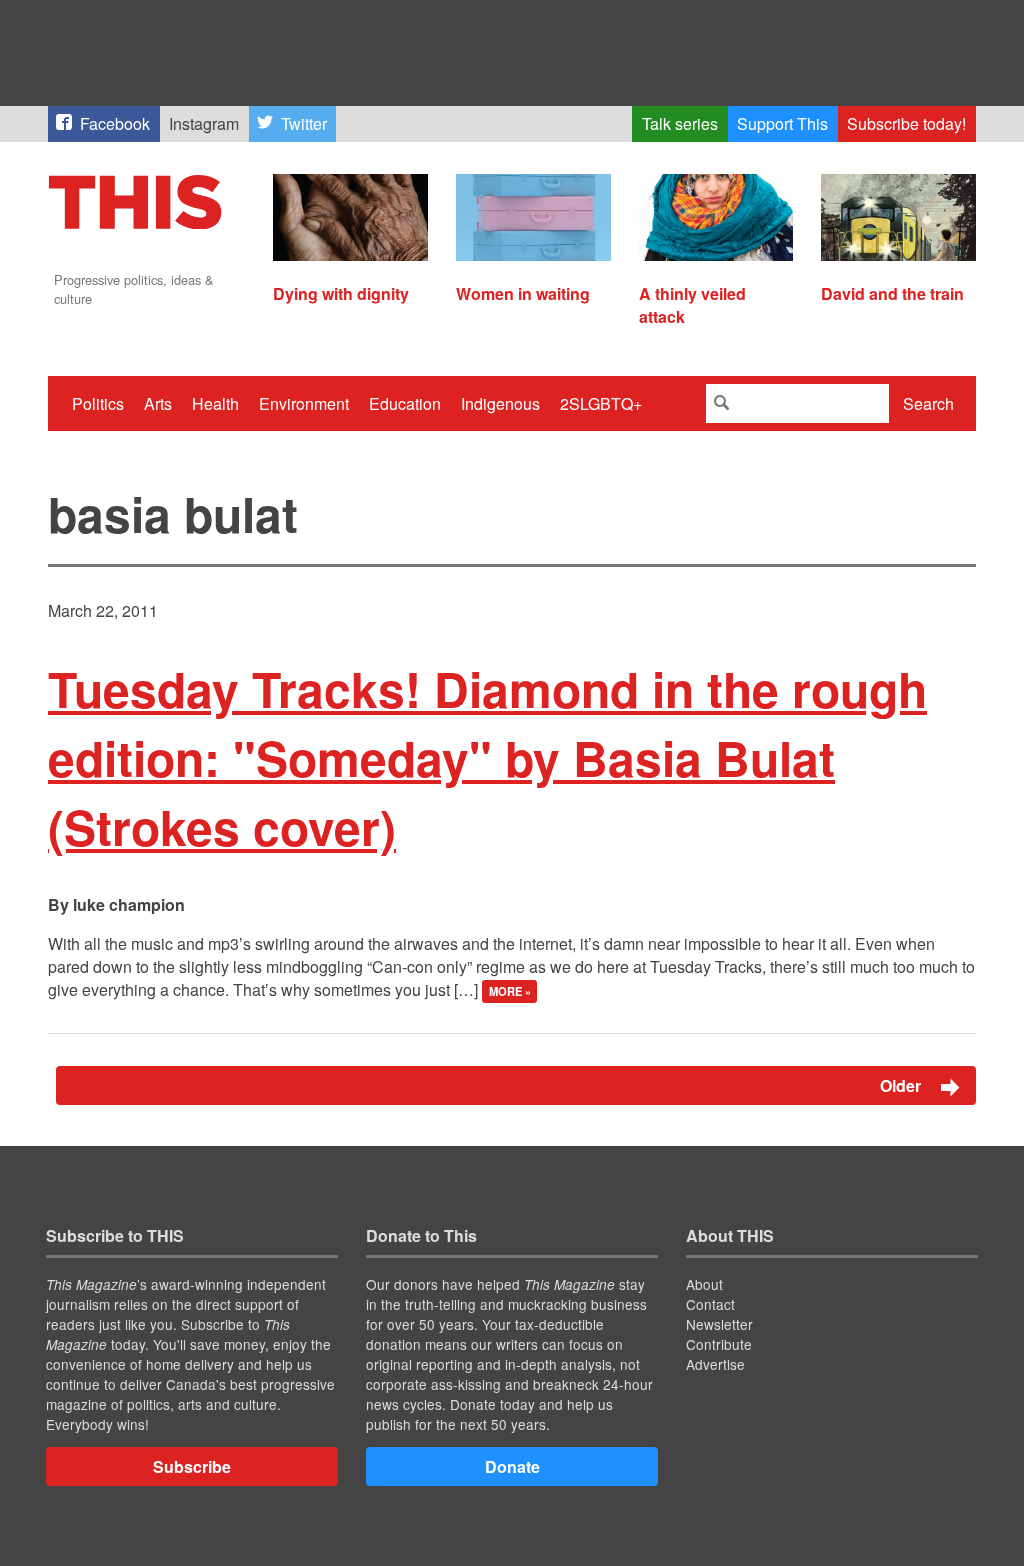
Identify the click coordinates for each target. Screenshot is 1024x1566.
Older (902, 1085)
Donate (512, 1466)
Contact (710, 1304)
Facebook (115, 123)
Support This (782, 123)
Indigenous (500, 403)
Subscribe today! (906, 123)
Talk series (680, 123)
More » (510, 991)
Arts (158, 403)
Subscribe (192, 1466)
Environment (304, 403)
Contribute (719, 1344)
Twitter (304, 123)
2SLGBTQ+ (601, 403)
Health (215, 403)
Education (405, 403)
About (704, 1284)
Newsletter (719, 1324)
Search (928, 403)
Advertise (715, 1364)
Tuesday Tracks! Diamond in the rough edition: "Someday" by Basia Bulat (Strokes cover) (487, 757)
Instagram (204, 123)
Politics (98, 403)
